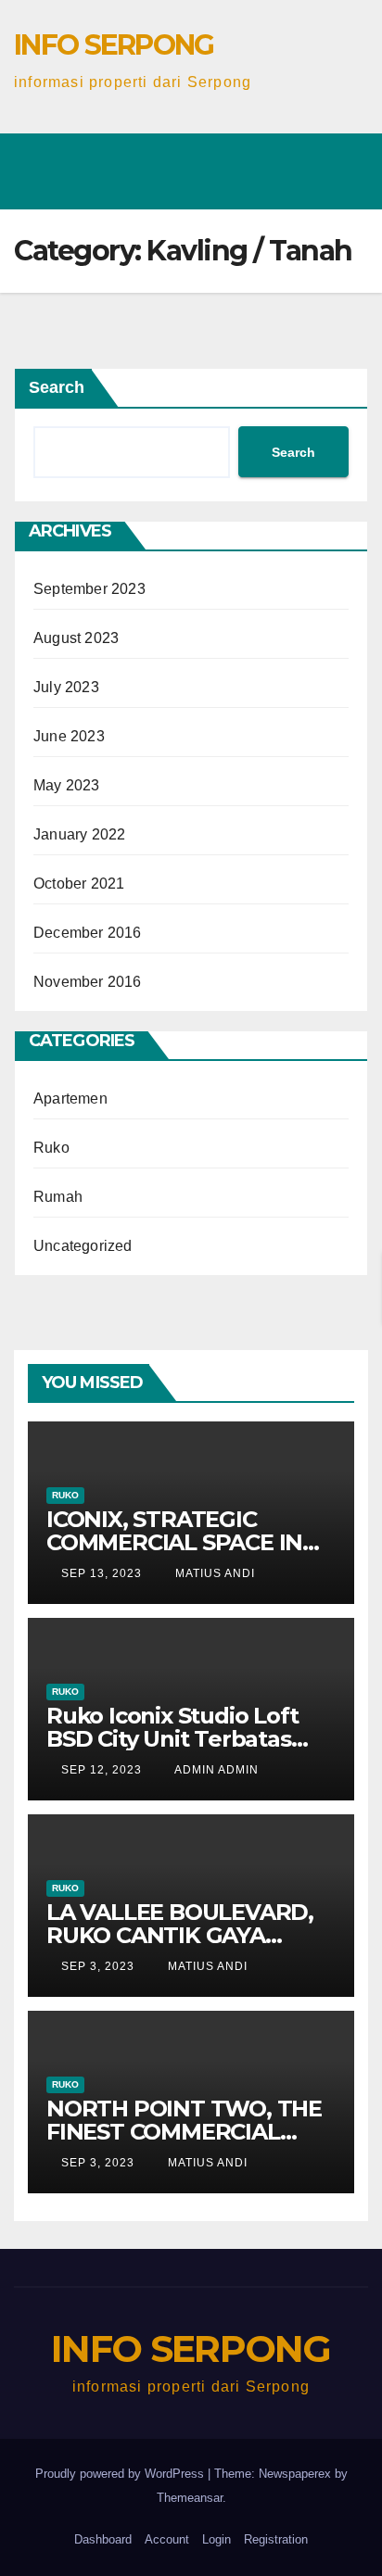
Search (57, 387)
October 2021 (79, 884)
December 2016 (88, 933)
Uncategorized (83, 1246)
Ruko (51, 1148)
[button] (142, 147)
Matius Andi (213, 1573)
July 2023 (66, 687)
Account (167, 2539)
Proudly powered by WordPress (121, 2474)
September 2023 (89, 589)
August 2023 (76, 638)
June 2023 (69, 736)
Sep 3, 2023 (98, 1966)
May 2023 (67, 785)
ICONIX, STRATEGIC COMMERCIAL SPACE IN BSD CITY (174, 1542)
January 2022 (79, 834)
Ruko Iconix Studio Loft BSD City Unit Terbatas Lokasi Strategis (172, 1739)
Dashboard (103, 2539)
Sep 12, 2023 (102, 1770)
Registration (276, 2539)
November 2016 (88, 982)
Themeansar (190, 2498)
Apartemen (70, 1099)
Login (216, 2539)
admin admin (215, 1770)
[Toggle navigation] (341, 158)
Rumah (58, 1197)
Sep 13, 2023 (102, 1573)
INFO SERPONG (114, 45)
